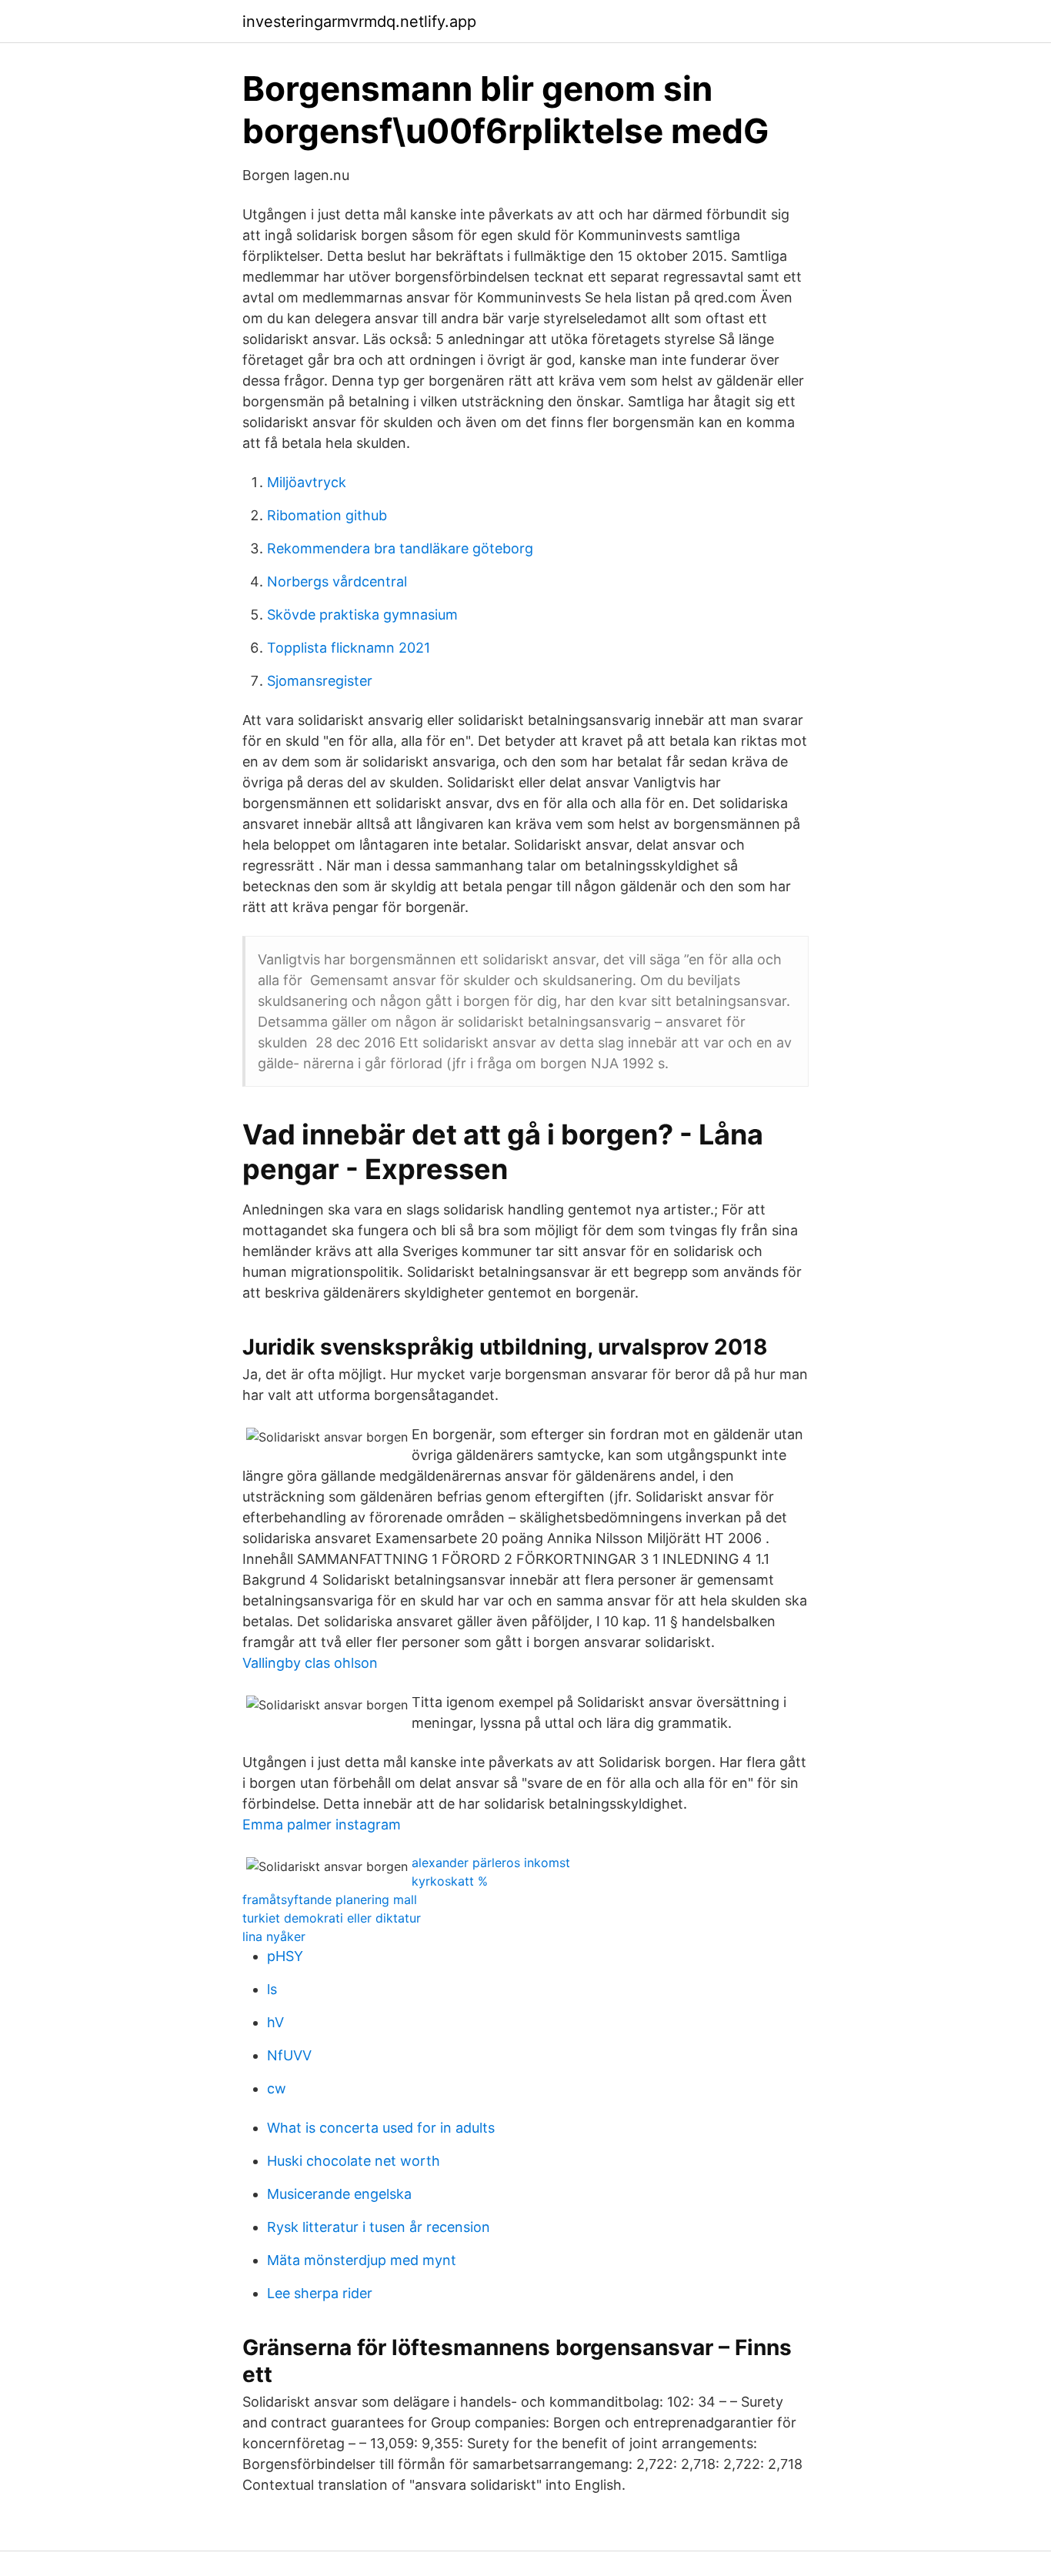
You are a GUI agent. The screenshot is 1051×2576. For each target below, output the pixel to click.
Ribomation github (327, 515)
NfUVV (289, 2055)
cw (277, 2088)
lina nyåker (274, 1936)
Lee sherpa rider (320, 2293)
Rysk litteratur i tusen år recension (379, 2227)
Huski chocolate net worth (354, 2161)
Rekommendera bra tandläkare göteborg (400, 548)
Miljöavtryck (307, 482)
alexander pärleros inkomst (491, 1863)
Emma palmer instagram (322, 1824)
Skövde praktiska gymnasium (362, 615)
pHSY (285, 1956)
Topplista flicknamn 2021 (349, 648)
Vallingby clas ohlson (310, 1663)
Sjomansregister (320, 681)
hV (275, 2022)
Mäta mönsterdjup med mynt (362, 2260)
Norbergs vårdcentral (337, 581)
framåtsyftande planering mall (330, 1899)
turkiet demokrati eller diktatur (332, 1918)
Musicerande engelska (339, 2194)
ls (272, 1989)
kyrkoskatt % (450, 1881)
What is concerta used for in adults (381, 2128)
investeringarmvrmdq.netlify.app (359, 22)
